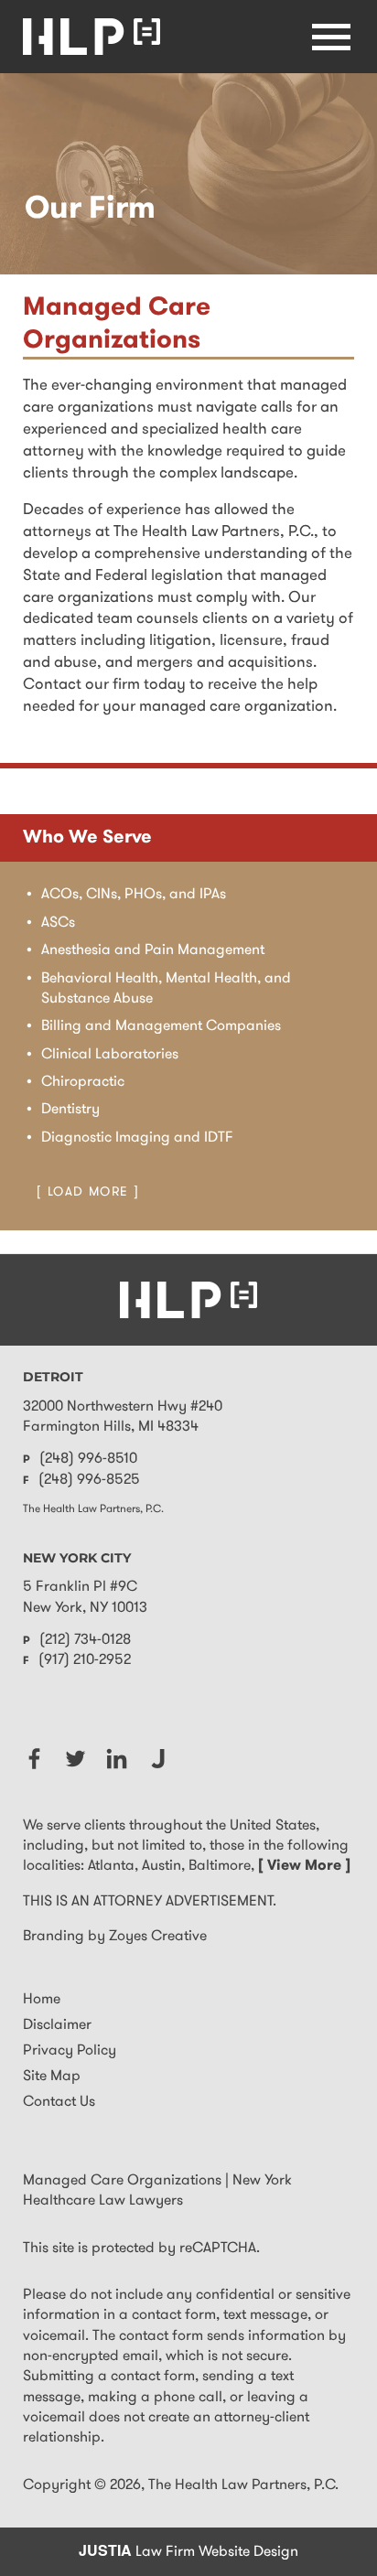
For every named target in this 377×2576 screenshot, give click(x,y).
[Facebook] (34, 1759)
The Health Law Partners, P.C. (243, 2485)
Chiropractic (83, 1082)
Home (42, 2000)
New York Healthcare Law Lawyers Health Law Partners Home (92, 37)
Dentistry (70, 1110)
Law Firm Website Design (188, 2552)
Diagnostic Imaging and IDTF (137, 1138)
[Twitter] (75, 1759)
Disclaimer (57, 2025)
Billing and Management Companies (161, 1026)
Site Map (52, 2077)
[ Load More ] (88, 1192)
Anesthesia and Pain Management (153, 950)
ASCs (58, 923)
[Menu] (331, 37)
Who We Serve (87, 838)
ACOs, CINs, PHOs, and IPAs (134, 895)
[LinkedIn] (117, 1759)
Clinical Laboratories (110, 1055)
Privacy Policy (70, 2051)
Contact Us (59, 2102)
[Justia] (158, 1759)
